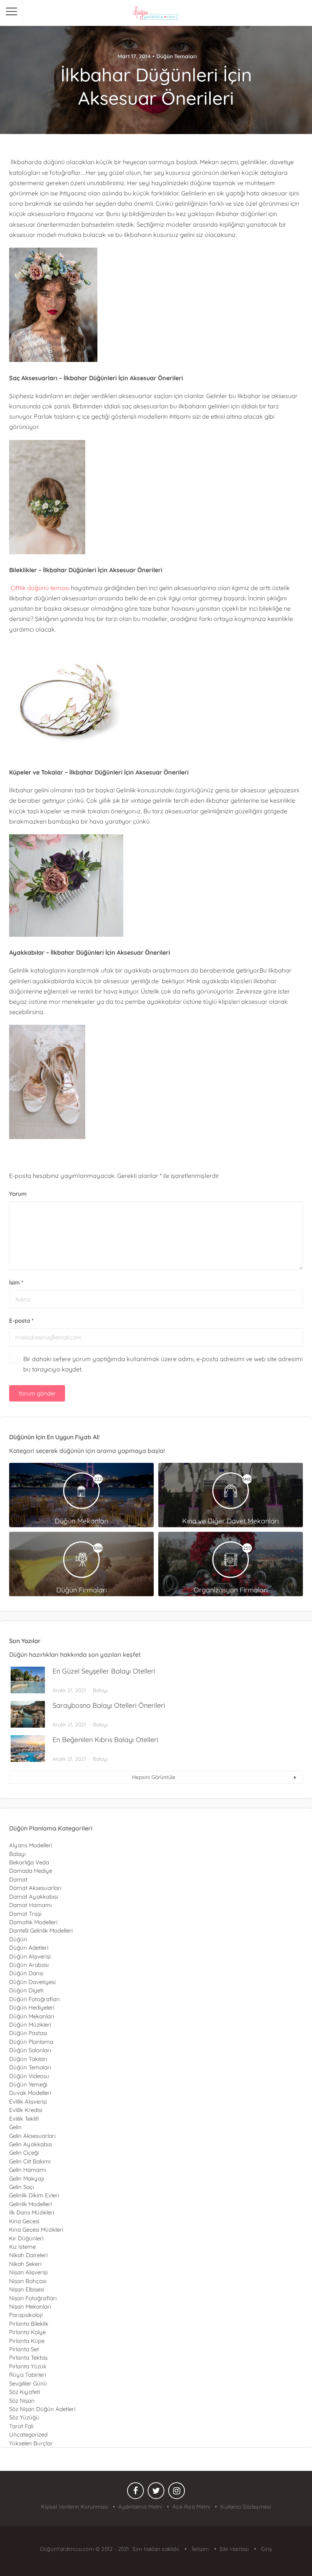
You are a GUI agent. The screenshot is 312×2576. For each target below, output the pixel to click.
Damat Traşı (25, 1914)
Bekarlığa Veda (29, 1862)
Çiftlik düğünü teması (39, 588)
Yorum (18, 1194)
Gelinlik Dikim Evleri (34, 2195)
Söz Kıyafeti (25, 2392)
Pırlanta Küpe (27, 2341)
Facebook (135, 2493)
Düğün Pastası (28, 2033)
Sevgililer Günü (28, 2383)
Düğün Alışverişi (30, 1956)
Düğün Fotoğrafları (34, 1999)
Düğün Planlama (31, 2042)
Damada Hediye (31, 1871)
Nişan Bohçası (28, 2281)
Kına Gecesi (24, 2221)
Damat (18, 1879)
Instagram (177, 2493)
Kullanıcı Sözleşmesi (246, 2507)
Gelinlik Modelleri (30, 2204)
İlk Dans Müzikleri (32, 2212)
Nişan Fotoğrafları (33, 2298)
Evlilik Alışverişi (28, 2102)
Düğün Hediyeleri (32, 2007)
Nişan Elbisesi (27, 2289)
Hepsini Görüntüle (154, 1777)
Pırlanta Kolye (27, 2332)
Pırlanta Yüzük (28, 2366)
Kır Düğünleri (26, 2238)
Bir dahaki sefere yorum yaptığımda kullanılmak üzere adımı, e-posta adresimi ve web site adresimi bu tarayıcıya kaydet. (163, 1364)
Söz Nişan (22, 2401)
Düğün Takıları (28, 2059)
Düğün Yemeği (28, 2084)
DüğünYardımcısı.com (68, 2549)
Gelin (15, 2127)
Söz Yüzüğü (24, 2417)
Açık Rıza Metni (191, 2507)
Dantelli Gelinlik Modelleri (41, 1930)
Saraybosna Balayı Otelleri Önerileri (109, 1705)
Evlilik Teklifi (24, 2119)
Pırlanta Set (24, 2349)
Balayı (100, 1690)
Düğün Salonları (30, 2050)
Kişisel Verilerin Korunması (75, 2507)
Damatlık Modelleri (33, 1922)
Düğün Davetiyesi (32, 1982)
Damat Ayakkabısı (33, 1897)
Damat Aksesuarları (35, 1888)
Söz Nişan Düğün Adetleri (42, 2409)
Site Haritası (234, 2549)
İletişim (200, 2549)
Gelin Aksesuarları (32, 2136)
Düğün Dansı (26, 1973)
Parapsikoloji (26, 2315)
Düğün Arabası (29, 1965)
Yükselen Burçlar (31, 2443)
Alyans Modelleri (31, 1845)
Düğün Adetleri (29, 1948)
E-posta (21, 1321)
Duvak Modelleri (30, 2093)
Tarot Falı (21, 2426)
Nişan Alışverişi (28, 2272)
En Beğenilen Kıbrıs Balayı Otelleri (105, 1740)
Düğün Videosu (29, 2076)
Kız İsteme (22, 2247)
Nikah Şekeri (25, 2264)
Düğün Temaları (177, 56)
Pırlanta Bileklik (29, 2324)
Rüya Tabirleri (28, 2375)
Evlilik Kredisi (26, 2110)
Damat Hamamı (30, 1905)
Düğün (18, 1939)
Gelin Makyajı (27, 2178)
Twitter (156, 2493)
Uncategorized (28, 2434)
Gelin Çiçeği (24, 2153)
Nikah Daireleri (28, 2255)
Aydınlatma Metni (140, 2507)
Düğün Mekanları (32, 2016)
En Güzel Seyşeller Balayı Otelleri (104, 1671)
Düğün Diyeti (26, 1990)
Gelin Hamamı (28, 2170)
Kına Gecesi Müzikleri (36, 2230)
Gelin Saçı (21, 2187)
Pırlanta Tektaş (28, 2358)
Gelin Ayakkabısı (31, 2144)
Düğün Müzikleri (30, 2025)
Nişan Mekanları (30, 2306)
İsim (16, 1282)
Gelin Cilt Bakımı (30, 2161)
